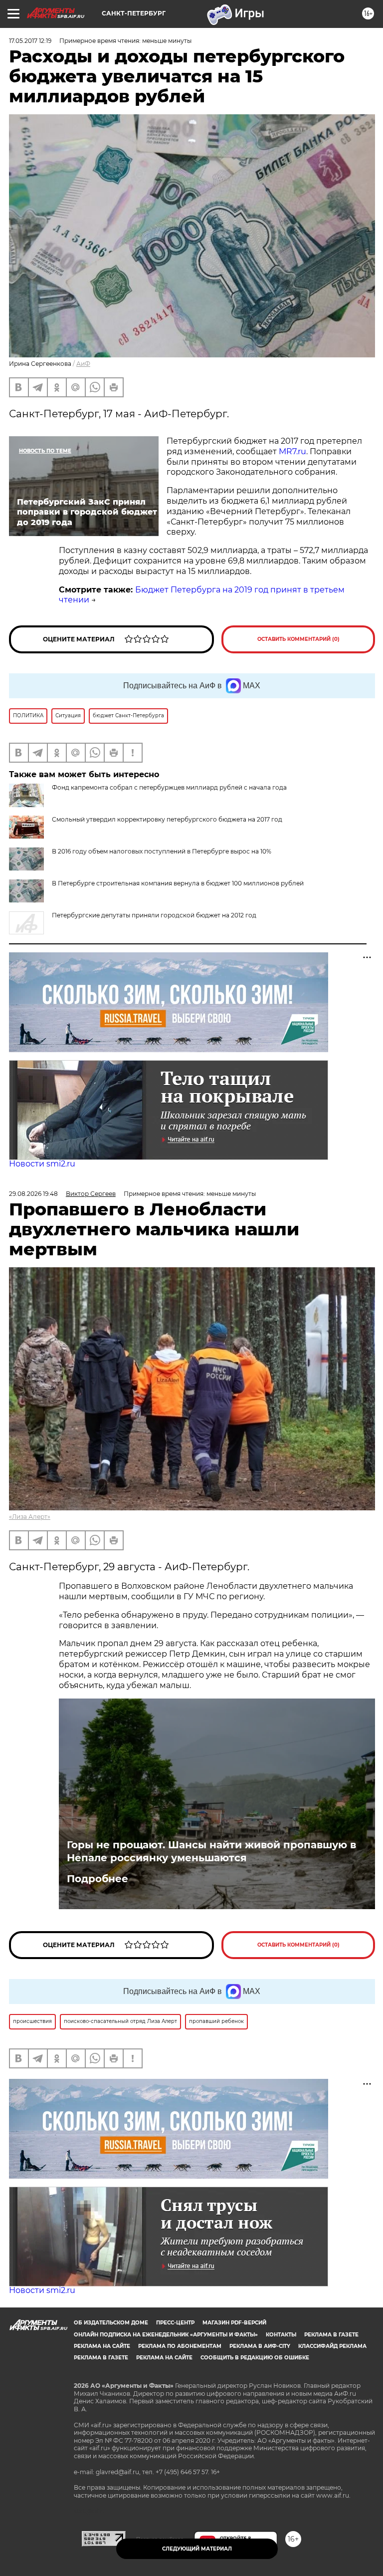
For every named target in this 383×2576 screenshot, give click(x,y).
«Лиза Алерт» (30, 1517)
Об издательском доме (111, 2323)
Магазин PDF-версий (234, 2323)
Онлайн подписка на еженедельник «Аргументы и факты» (166, 2335)
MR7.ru (292, 451)
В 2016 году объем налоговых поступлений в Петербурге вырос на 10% (162, 851)
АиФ (83, 364)
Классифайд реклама (332, 2346)
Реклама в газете (331, 2335)
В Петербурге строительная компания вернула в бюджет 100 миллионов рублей (178, 883)
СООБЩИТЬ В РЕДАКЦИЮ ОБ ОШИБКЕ (255, 2358)
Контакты (281, 2335)
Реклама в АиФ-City (260, 2346)
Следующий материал (197, 2549)
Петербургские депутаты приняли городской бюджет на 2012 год (154, 915)
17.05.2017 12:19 (30, 41)
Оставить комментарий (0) (298, 639)
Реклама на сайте (102, 2346)
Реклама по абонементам (180, 2346)
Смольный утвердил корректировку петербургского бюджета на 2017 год (167, 819)
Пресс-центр (175, 2323)
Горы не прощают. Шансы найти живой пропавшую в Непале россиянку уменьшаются (211, 1851)
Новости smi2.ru (42, 1164)
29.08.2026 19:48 (33, 1194)
